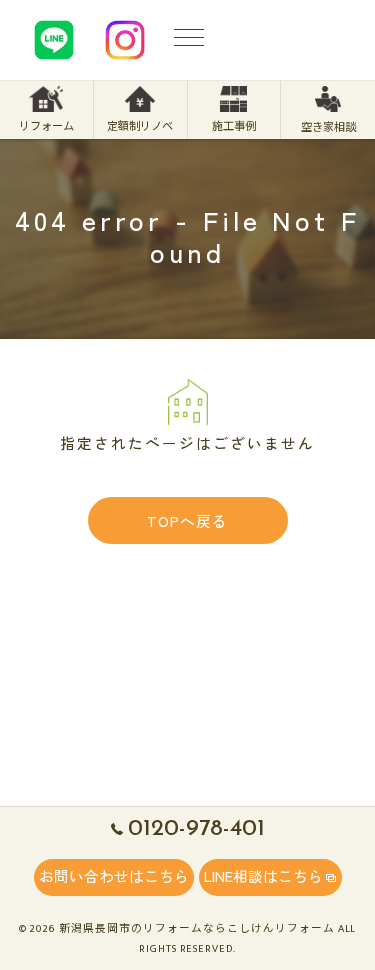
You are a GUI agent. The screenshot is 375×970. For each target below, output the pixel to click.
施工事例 (234, 126)
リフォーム (46, 126)
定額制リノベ (140, 126)
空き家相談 (328, 127)
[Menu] (189, 40)
